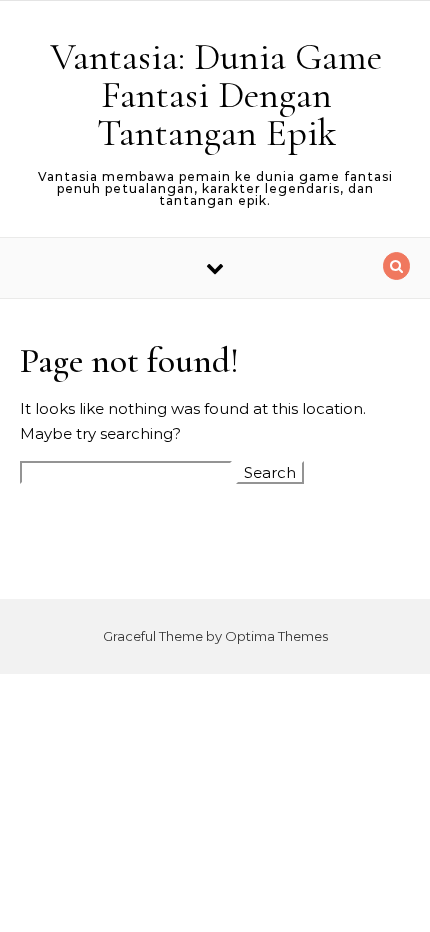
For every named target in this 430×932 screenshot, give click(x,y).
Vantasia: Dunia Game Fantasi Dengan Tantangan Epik (216, 95)
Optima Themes (276, 636)
